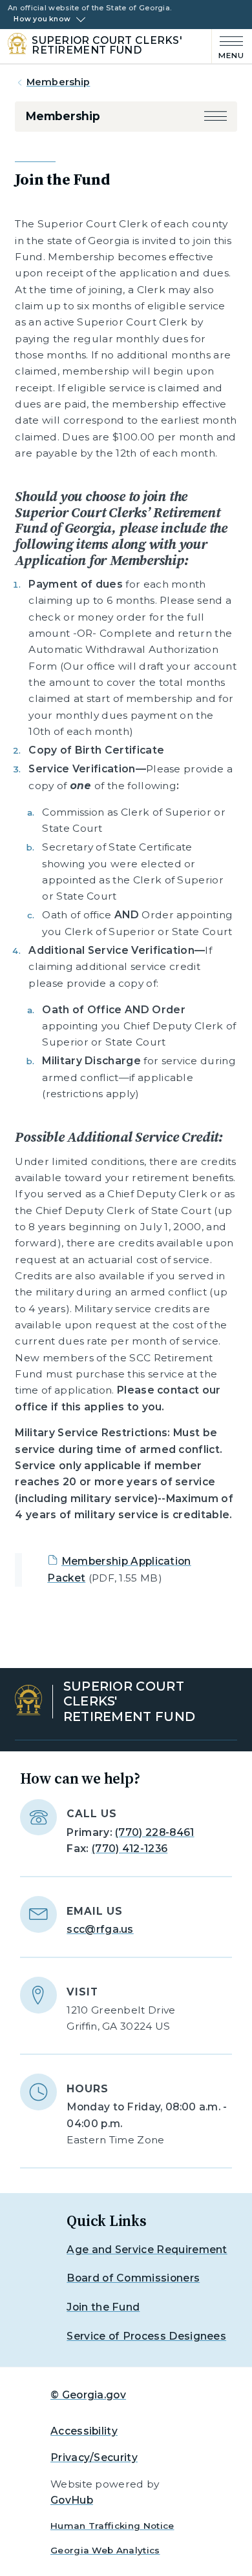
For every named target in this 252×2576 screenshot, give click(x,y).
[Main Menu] (228, 46)
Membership (58, 82)
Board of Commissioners (133, 2278)
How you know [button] (42, 19)
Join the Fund (103, 2307)
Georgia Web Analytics (105, 2550)
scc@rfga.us (100, 1929)
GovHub (72, 2500)
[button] (215, 116)
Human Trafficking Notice (112, 2526)
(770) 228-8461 (154, 1832)
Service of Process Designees (146, 2336)
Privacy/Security (94, 2458)
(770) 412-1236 (130, 1849)
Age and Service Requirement (147, 2250)
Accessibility (84, 2431)
